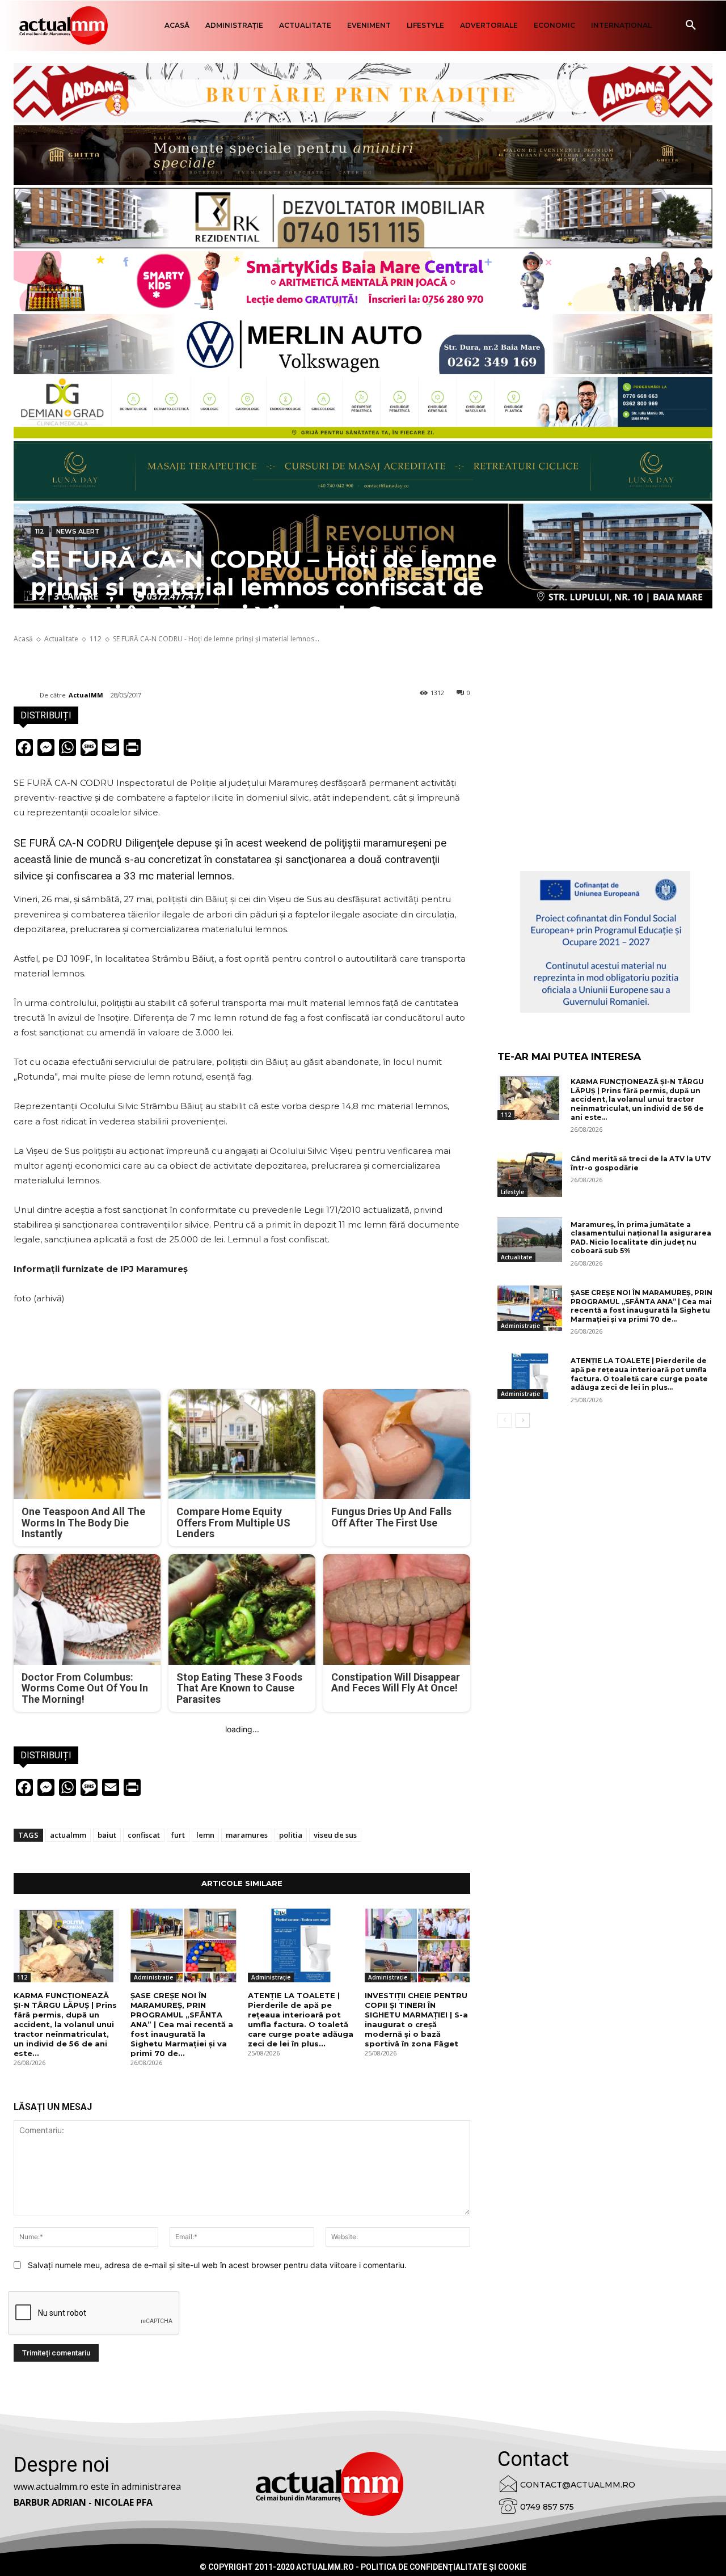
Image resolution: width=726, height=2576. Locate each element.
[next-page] (523, 1420)
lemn (205, 1835)
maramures (247, 1835)
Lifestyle (512, 1192)
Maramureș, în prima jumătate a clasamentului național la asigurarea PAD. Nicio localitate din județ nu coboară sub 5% (641, 1238)
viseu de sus (335, 1835)
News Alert (78, 531)
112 (40, 531)
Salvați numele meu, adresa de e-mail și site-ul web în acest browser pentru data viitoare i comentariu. (217, 2265)
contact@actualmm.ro (578, 2485)
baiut (107, 1835)
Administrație (153, 1977)
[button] (691, 26)
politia (291, 1835)
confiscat (144, 1835)
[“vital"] (605, 942)
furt (178, 1835)
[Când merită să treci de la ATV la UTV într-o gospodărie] (530, 1174)
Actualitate (516, 1257)
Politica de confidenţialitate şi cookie (444, 2567)
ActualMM (86, 695)
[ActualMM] (27, 695)
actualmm (68, 1835)
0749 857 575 (547, 2507)
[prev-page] (505, 1420)
